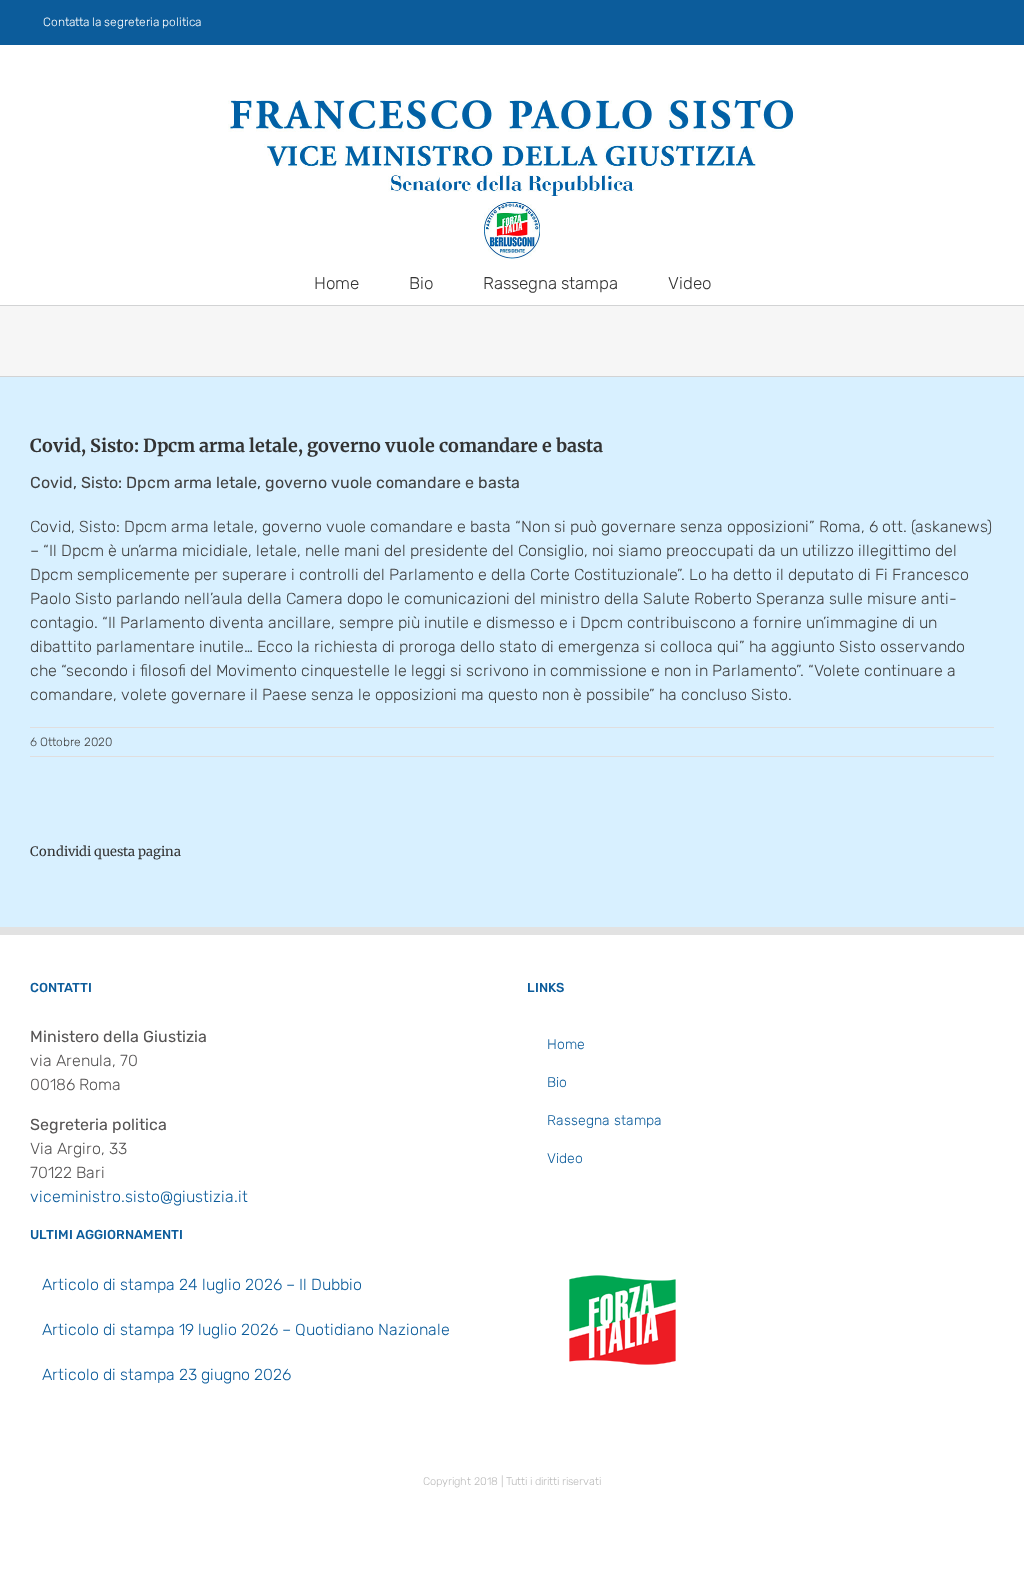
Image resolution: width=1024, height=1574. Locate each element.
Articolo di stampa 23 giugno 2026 (166, 1374)
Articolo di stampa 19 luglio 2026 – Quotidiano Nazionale (246, 1329)
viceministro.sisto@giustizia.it (139, 1196)
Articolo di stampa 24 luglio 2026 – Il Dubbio (202, 1284)
